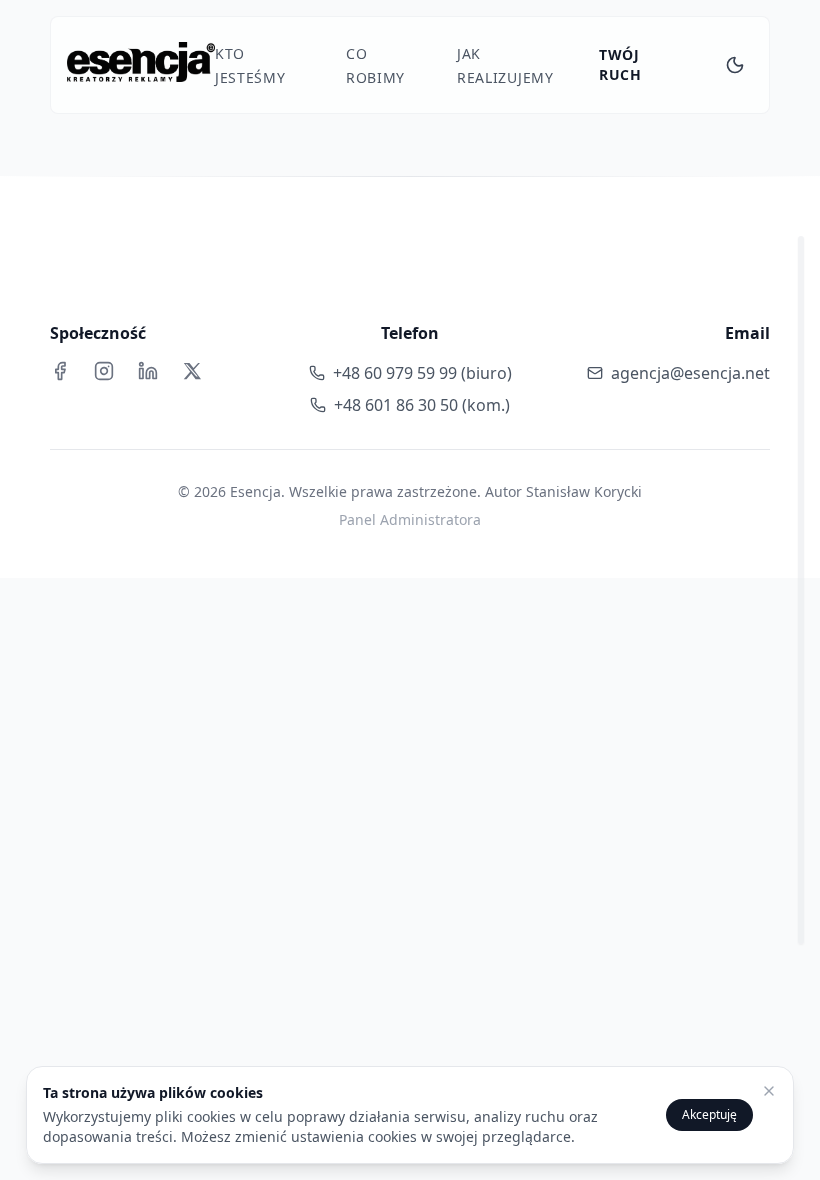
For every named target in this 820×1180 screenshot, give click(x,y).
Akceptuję (709, 1114)
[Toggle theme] (735, 65)
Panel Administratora (410, 519)
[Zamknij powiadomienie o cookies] (769, 1091)
